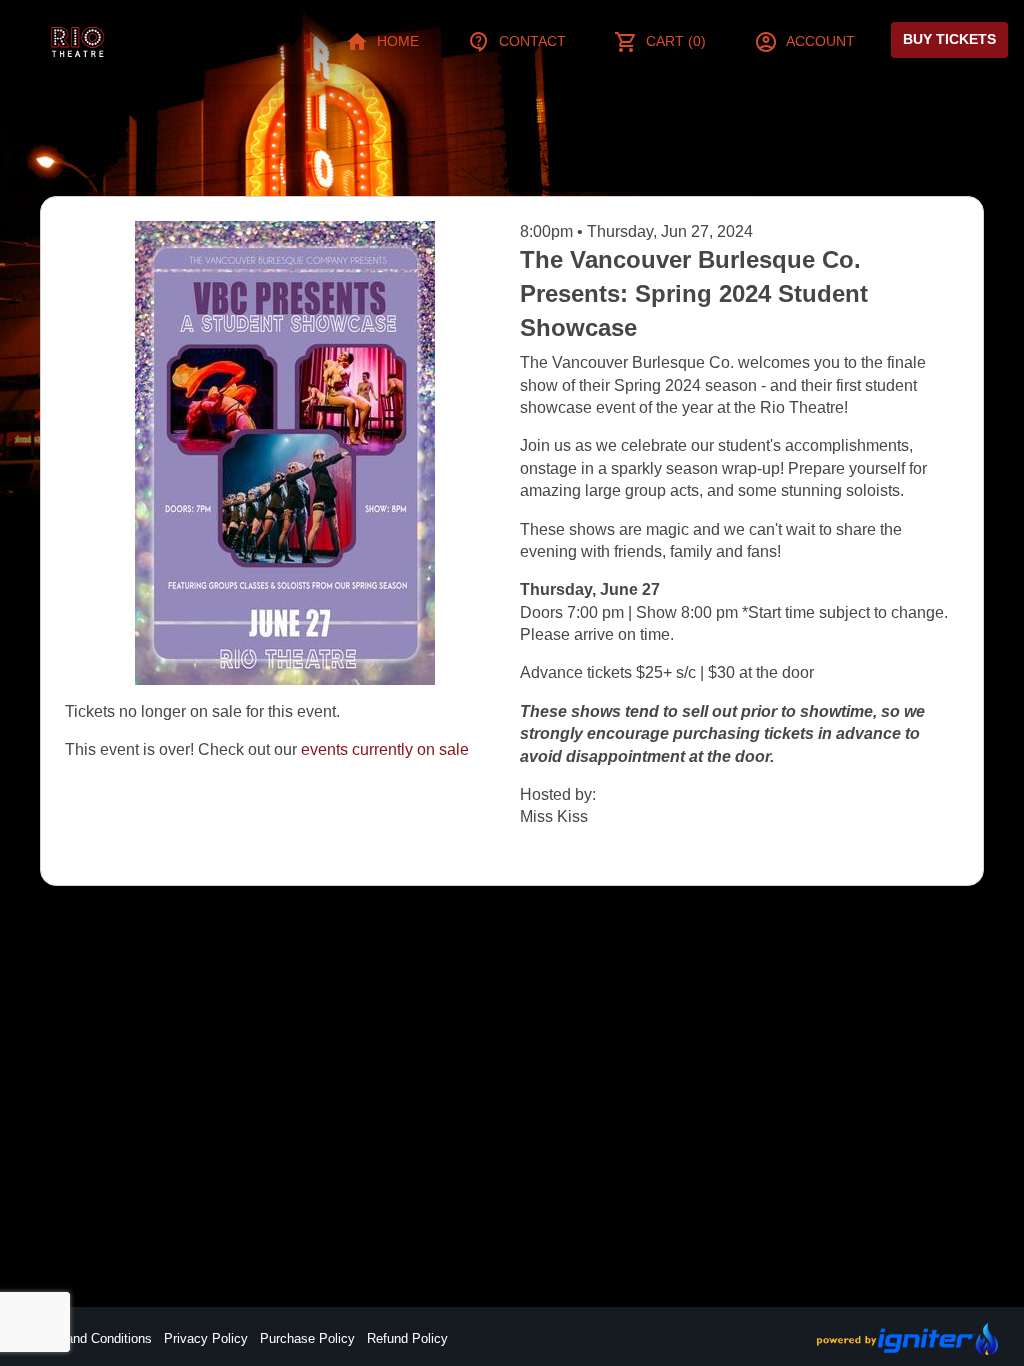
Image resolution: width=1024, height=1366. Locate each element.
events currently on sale (385, 749)
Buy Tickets (949, 39)
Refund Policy (407, 1338)
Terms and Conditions (89, 1338)
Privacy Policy (206, 1338)
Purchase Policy (307, 1338)
